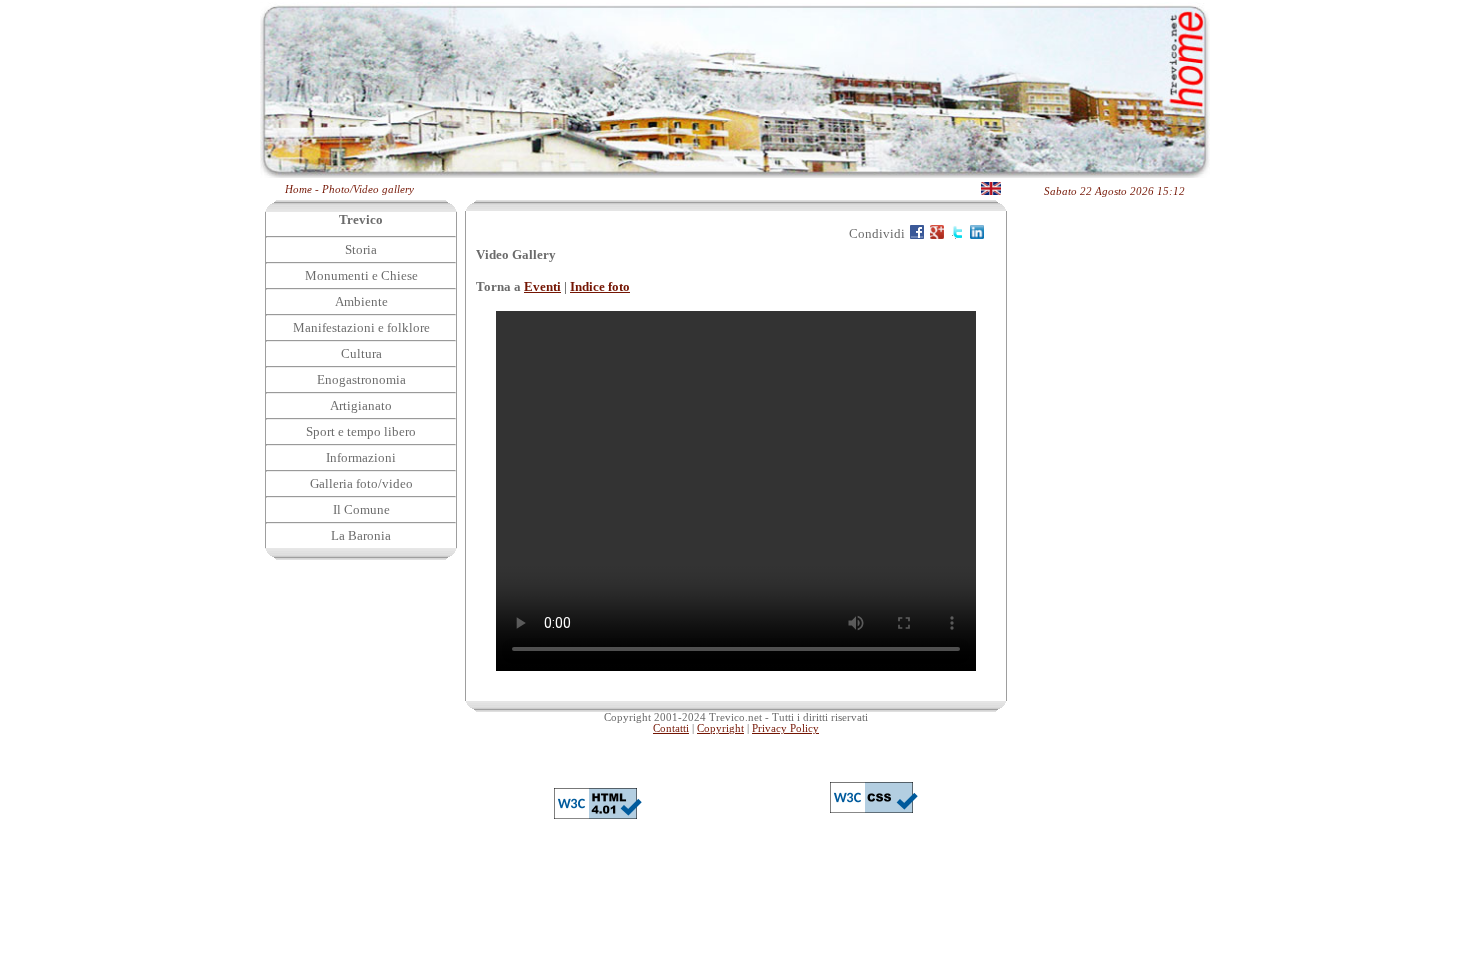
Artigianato (361, 405)
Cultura (361, 353)
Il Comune (361, 509)
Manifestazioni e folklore (361, 327)
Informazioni (361, 457)
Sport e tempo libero (361, 431)
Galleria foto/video (361, 483)
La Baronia (361, 535)
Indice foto (600, 286)
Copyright (720, 728)
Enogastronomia (361, 379)
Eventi (542, 286)
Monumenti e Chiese (361, 275)
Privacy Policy (785, 728)
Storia (361, 249)
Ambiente (361, 301)
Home (298, 189)
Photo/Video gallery (368, 189)
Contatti (671, 728)
